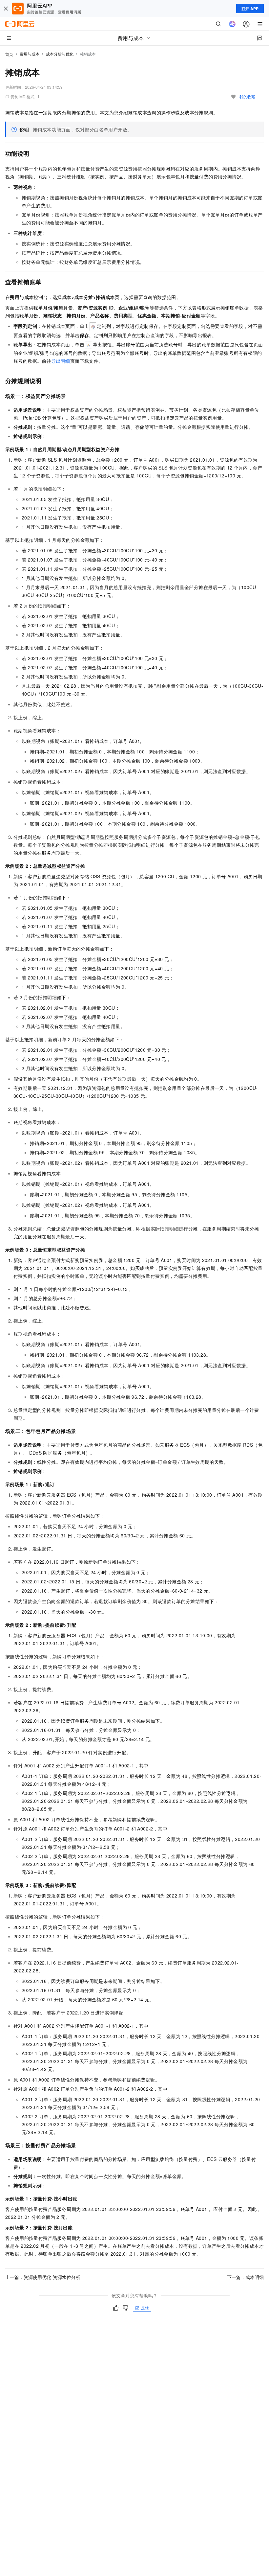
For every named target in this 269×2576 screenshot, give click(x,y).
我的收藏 (247, 96)
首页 (9, 54)
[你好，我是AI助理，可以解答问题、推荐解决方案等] (232, 24)
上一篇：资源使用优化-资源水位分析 (43, 2277)
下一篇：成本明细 (245, 2277)
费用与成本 (30, 54)
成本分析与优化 (60, 54)
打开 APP (250, 9)
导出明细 (61, 361)
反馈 (145, 2308)
